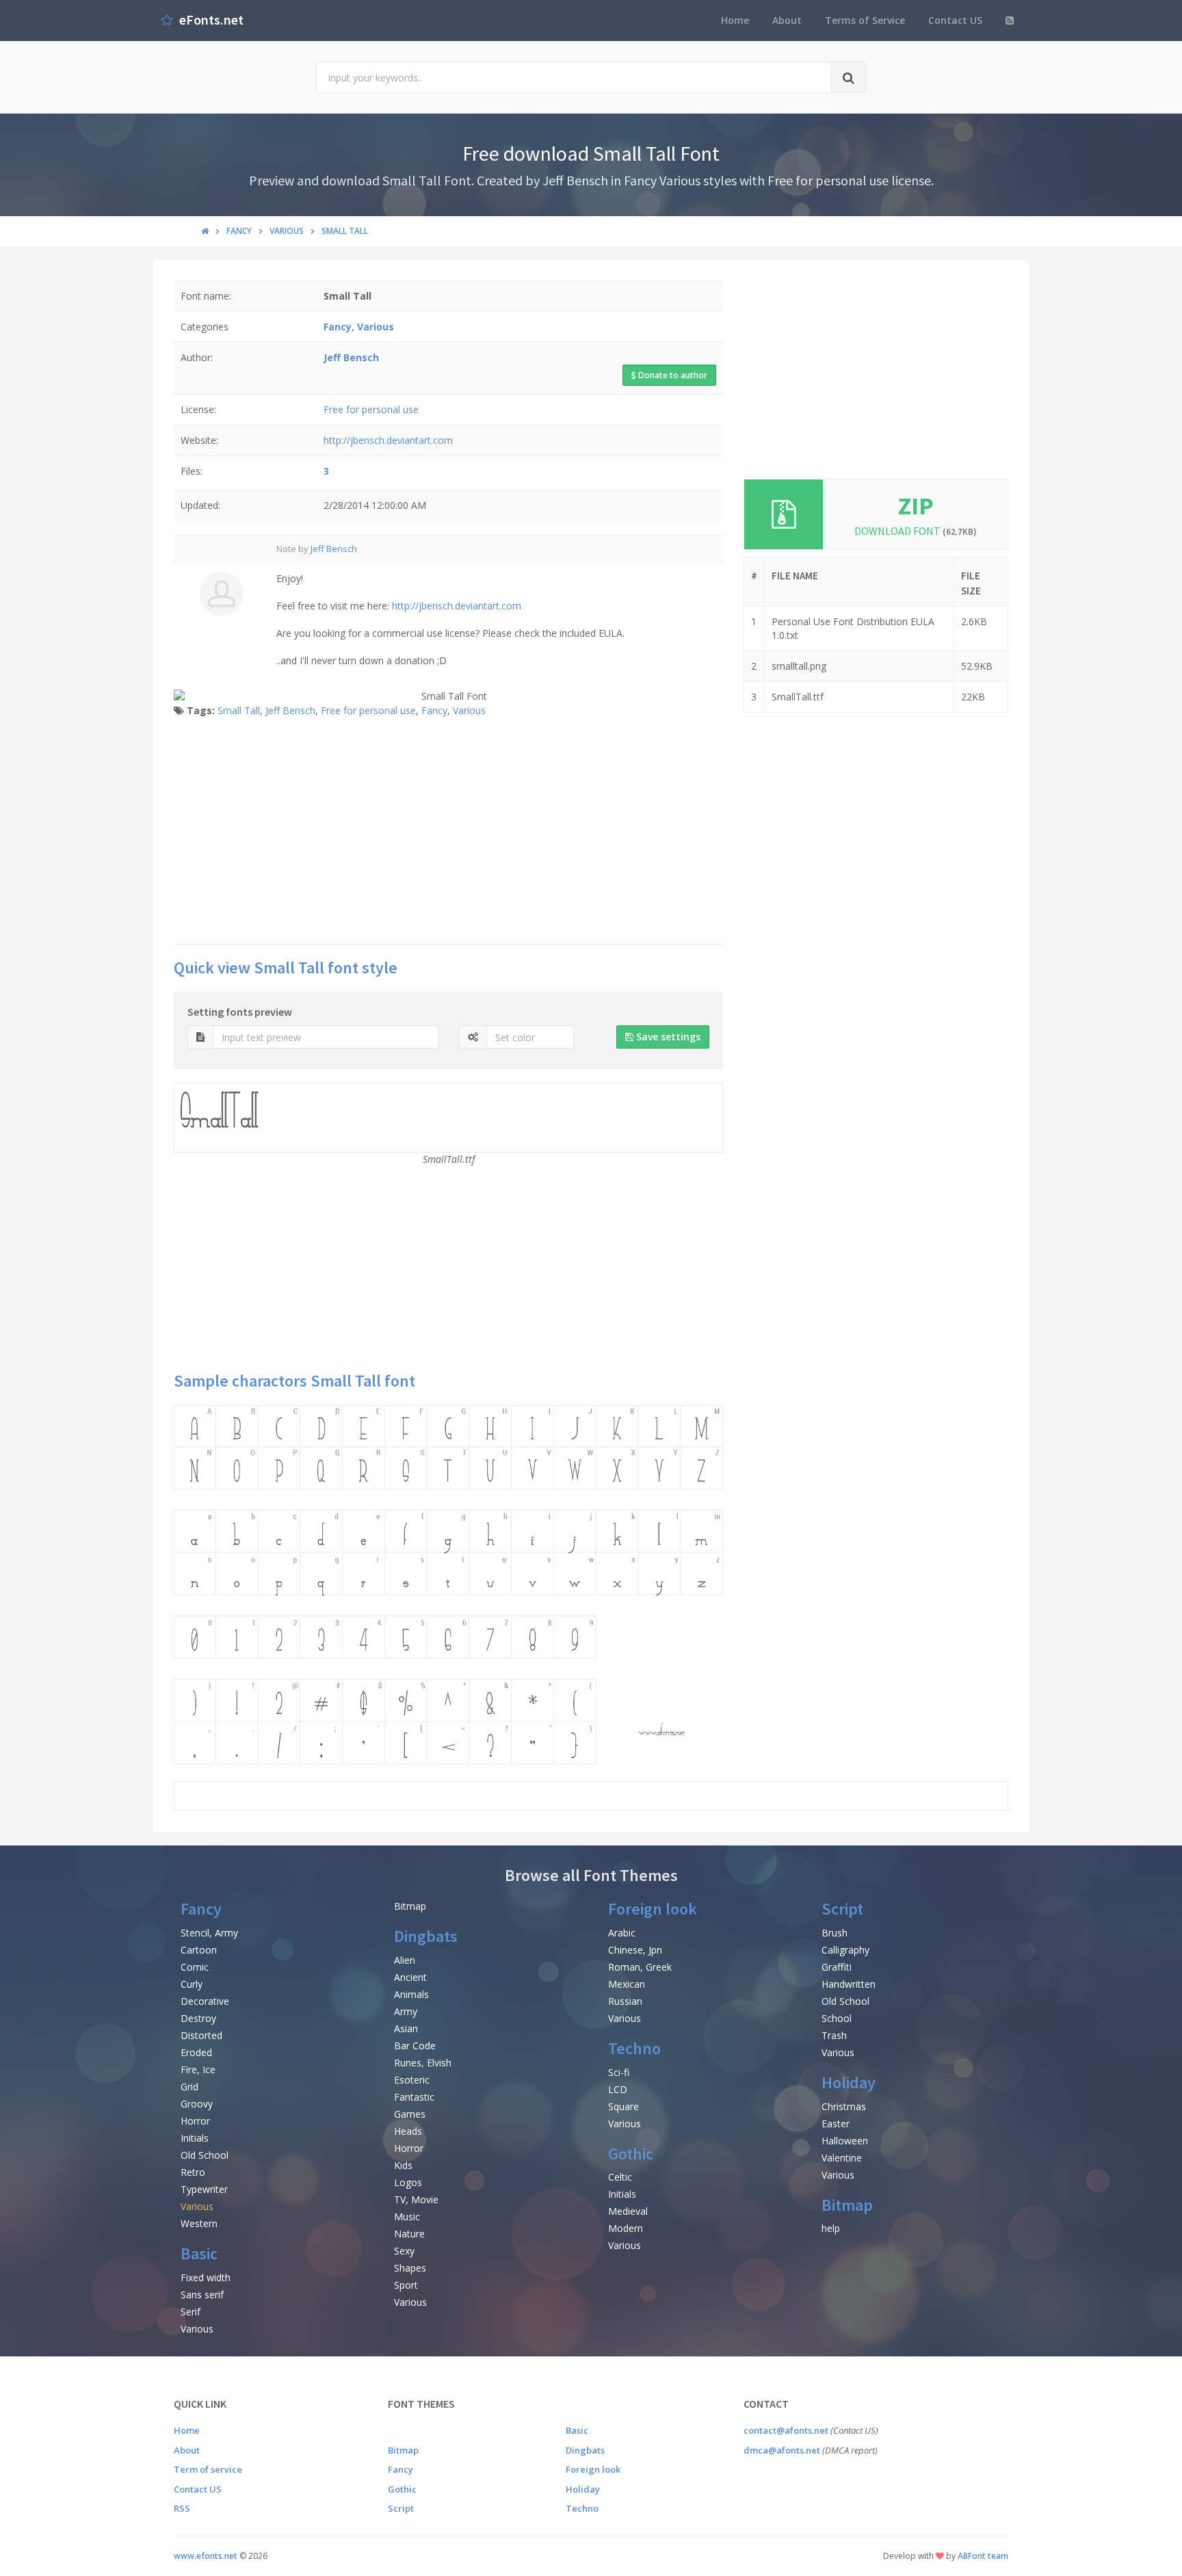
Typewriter (204, 2189)
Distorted (201, 2035)
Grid (189, 2087)
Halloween (845, 2141)
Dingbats (426, 1936)
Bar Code (415, 2046)
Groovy (197, 2104)
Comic (195, 1967)
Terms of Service (865, 20)
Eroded (196, 2052)
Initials (195, 2138)
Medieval (628, 2211)
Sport (406, 2285)
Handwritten (849, 1984)
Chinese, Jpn (635, 1950)
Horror (195, 2121)
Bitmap (410, 1906)
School (837, 2018)
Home (735, 20)
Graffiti (837, 1967)
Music (407, 2217)
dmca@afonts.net (782, 2450)
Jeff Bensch (334, 549)
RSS (182, 2508)
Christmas (844, 2106)
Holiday (849, 2082)
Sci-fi (619, 2072)
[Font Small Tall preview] (448, 1585)
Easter (836, 2124)
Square (623, 2106)
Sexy (404, 2251)
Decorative (205, 2001)
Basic (199, 2253)
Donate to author (672, 375)
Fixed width (206, 2277)
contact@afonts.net (786, 2430)
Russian (625, 2001)
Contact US (955, 20)
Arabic (622, 1933)
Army (406, 2011)
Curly (192, 1984)
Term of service (208, 2469)
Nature (409, 2234)
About (787, 20)
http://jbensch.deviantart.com (388, 440)
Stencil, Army (209, 1933)
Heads (408, 2131)
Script (842, 1909)
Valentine (842, 2158)
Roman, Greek (640, 1967)
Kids (403, 2165)
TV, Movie (416, 2199)
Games (410, 2114)
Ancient (410, 1977)
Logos (408, 2182)
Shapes (410, 2268)
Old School (205, 2155)
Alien (405, 1960)
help (831, 2228)
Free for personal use (371, 409)
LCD (618, 2089)
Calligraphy (845, 1950)
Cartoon (199, 1950)
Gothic (631, 2154)
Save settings (667, 1037)
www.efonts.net (206, 2556)
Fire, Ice (198, 2069)
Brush (835, 1933)
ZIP (916, 506)
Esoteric (412, 2080)
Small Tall (239, 710)
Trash (834, 2035)
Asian (406, 2028)
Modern (626, 2228)
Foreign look (653, 1909)
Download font (916, 531)
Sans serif (202, 2295)
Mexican (627, 1984)
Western (199, 2223)
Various (469, 710)
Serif (191, 2312)
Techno (634, 2048)
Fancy (434, 710)
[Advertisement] (448, 834)
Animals (411, 1994)
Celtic (620, 2177)
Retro (193, 2172)
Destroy (198, 2018)
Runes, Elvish (423, 2063)
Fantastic (414, 2097)
